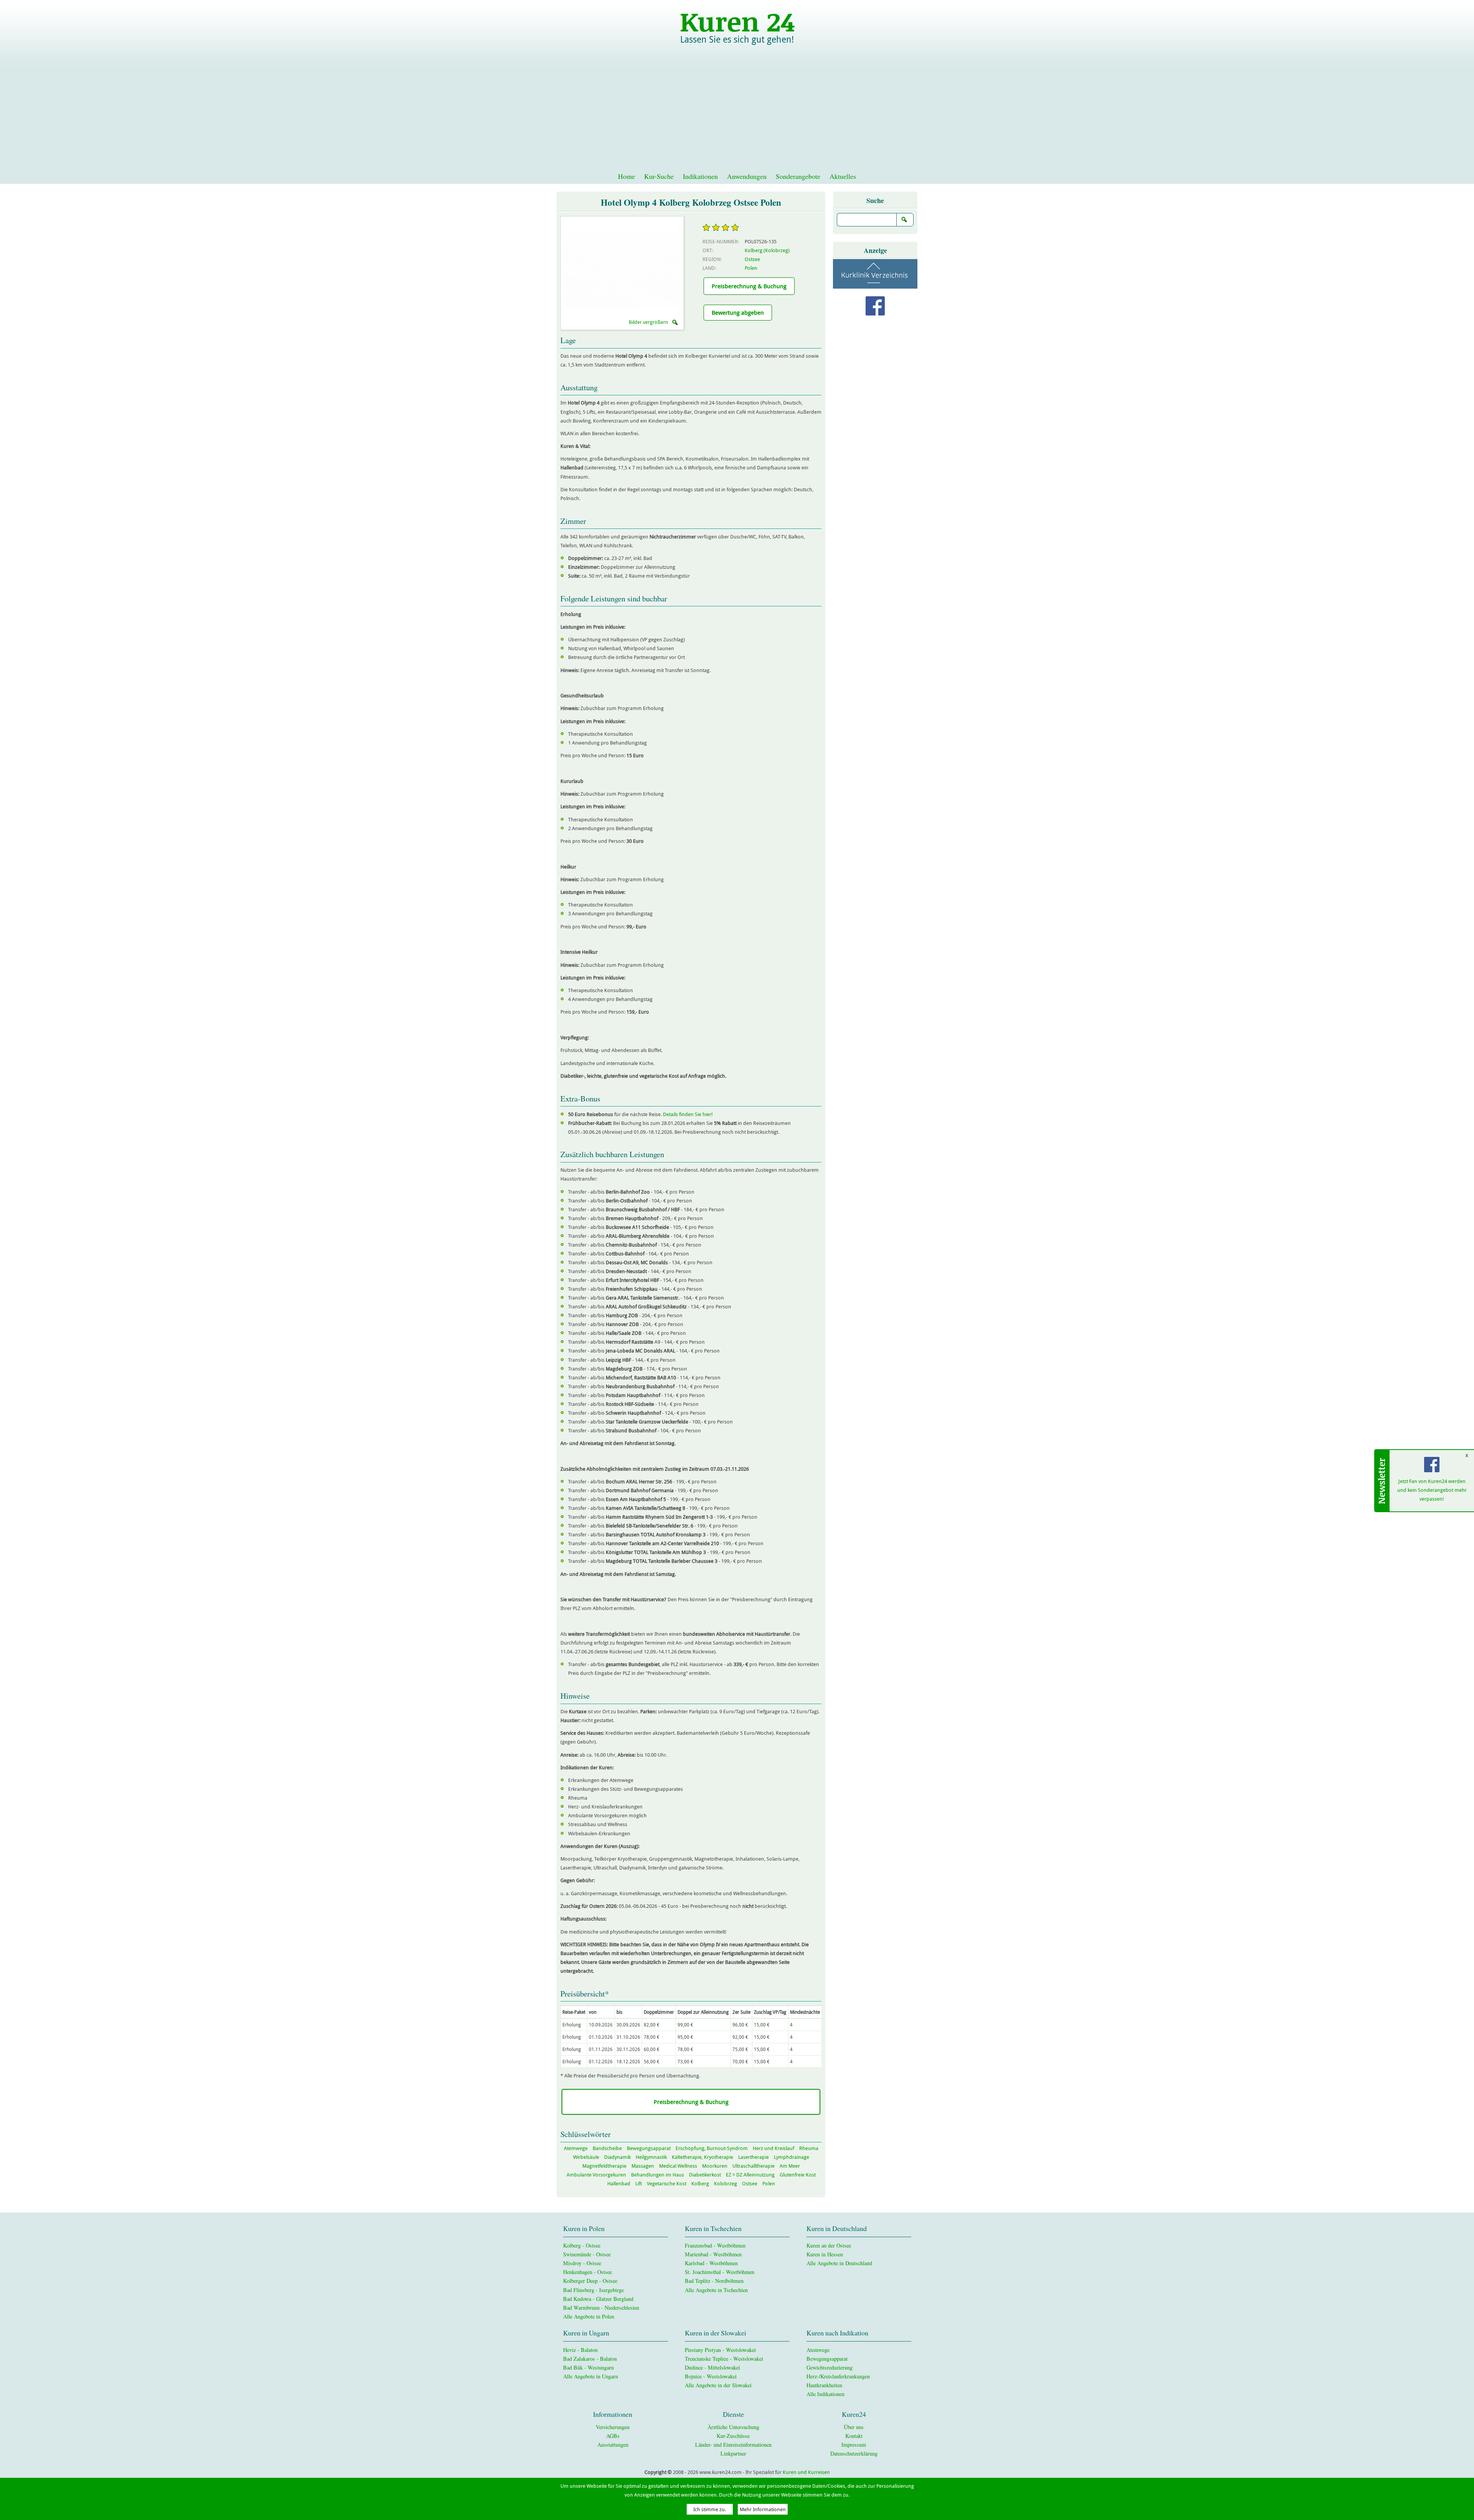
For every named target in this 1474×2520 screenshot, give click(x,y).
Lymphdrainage (792, 2157)
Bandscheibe (607, 2148)
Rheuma (809, 2148)
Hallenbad (619, 2184)
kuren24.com (737, 21)
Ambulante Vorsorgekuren (596, 2175)
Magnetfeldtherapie (604, 2166)
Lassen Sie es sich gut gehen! (737, 40)
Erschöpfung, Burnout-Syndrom (712, 2148)
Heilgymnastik (651, 2157)
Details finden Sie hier (687, 1114)
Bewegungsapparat (649, 2148)
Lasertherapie (754, 2157)
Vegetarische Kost (667, 2184)
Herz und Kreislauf (773, 2148)
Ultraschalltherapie (754, 2166)
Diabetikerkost (705, 2175)
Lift (639, 2184)
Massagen (643, 2166)
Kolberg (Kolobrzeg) (767, 250)
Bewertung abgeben (738, 312)
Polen (751, 268)
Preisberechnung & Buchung (749, 286)
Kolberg (700, 2184)
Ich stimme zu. (710, 2509)
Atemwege (576, 2148)
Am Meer (790, 2166)
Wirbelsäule (586, 2157)
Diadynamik (617, 2157)
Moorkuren (715, 2166)
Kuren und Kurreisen (806, 2472)
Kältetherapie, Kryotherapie (702, 2157)
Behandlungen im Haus (658, 2175)
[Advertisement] (737, 111)
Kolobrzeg (725, 2184)
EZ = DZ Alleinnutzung (750, 2175)
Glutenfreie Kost (798, 2175)
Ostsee (752, 259)
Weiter (651, 269)
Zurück (593, 269)
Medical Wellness (678, 2166)
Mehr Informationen (763, 2509)
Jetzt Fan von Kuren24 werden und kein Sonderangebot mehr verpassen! (1432, 1490)
